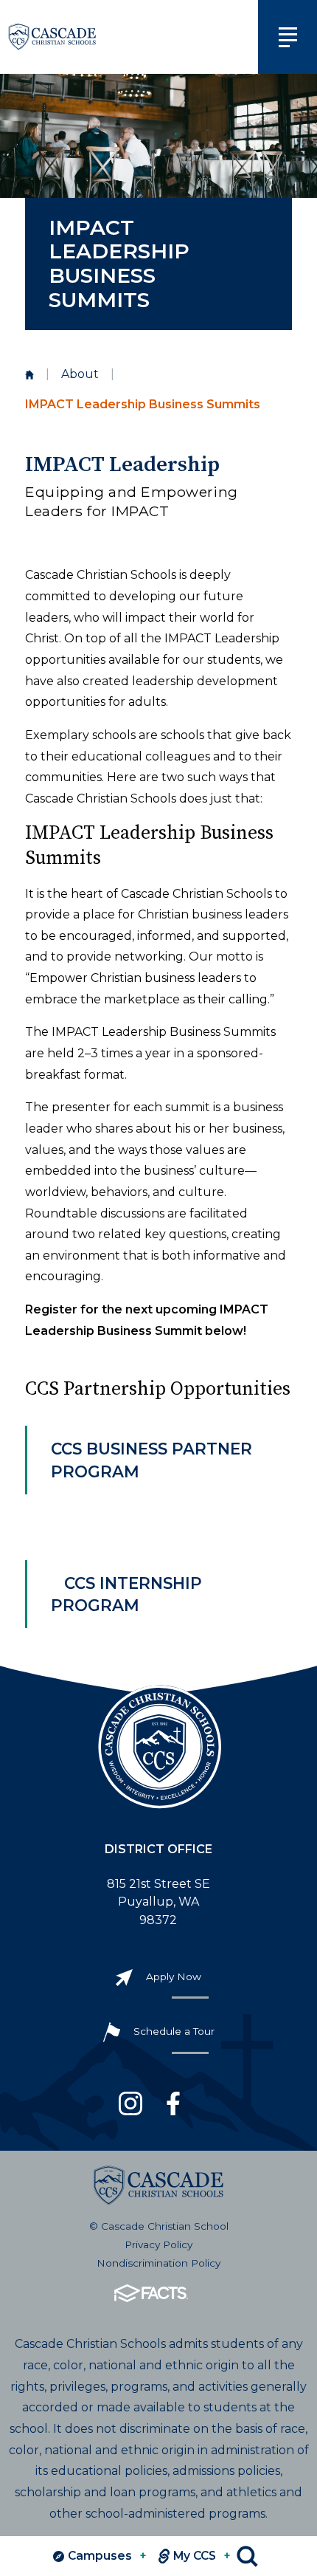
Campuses (107, 2556)
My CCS (202, 2556)
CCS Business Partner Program (151, 1460)
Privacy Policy (158, 2244)
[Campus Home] (29, 375)
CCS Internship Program (126, 1594)
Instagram (130, 2103)
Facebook (173, 2103)
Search (247, 2556)
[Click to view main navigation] (288, 37)
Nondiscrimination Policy (158, 2263)
